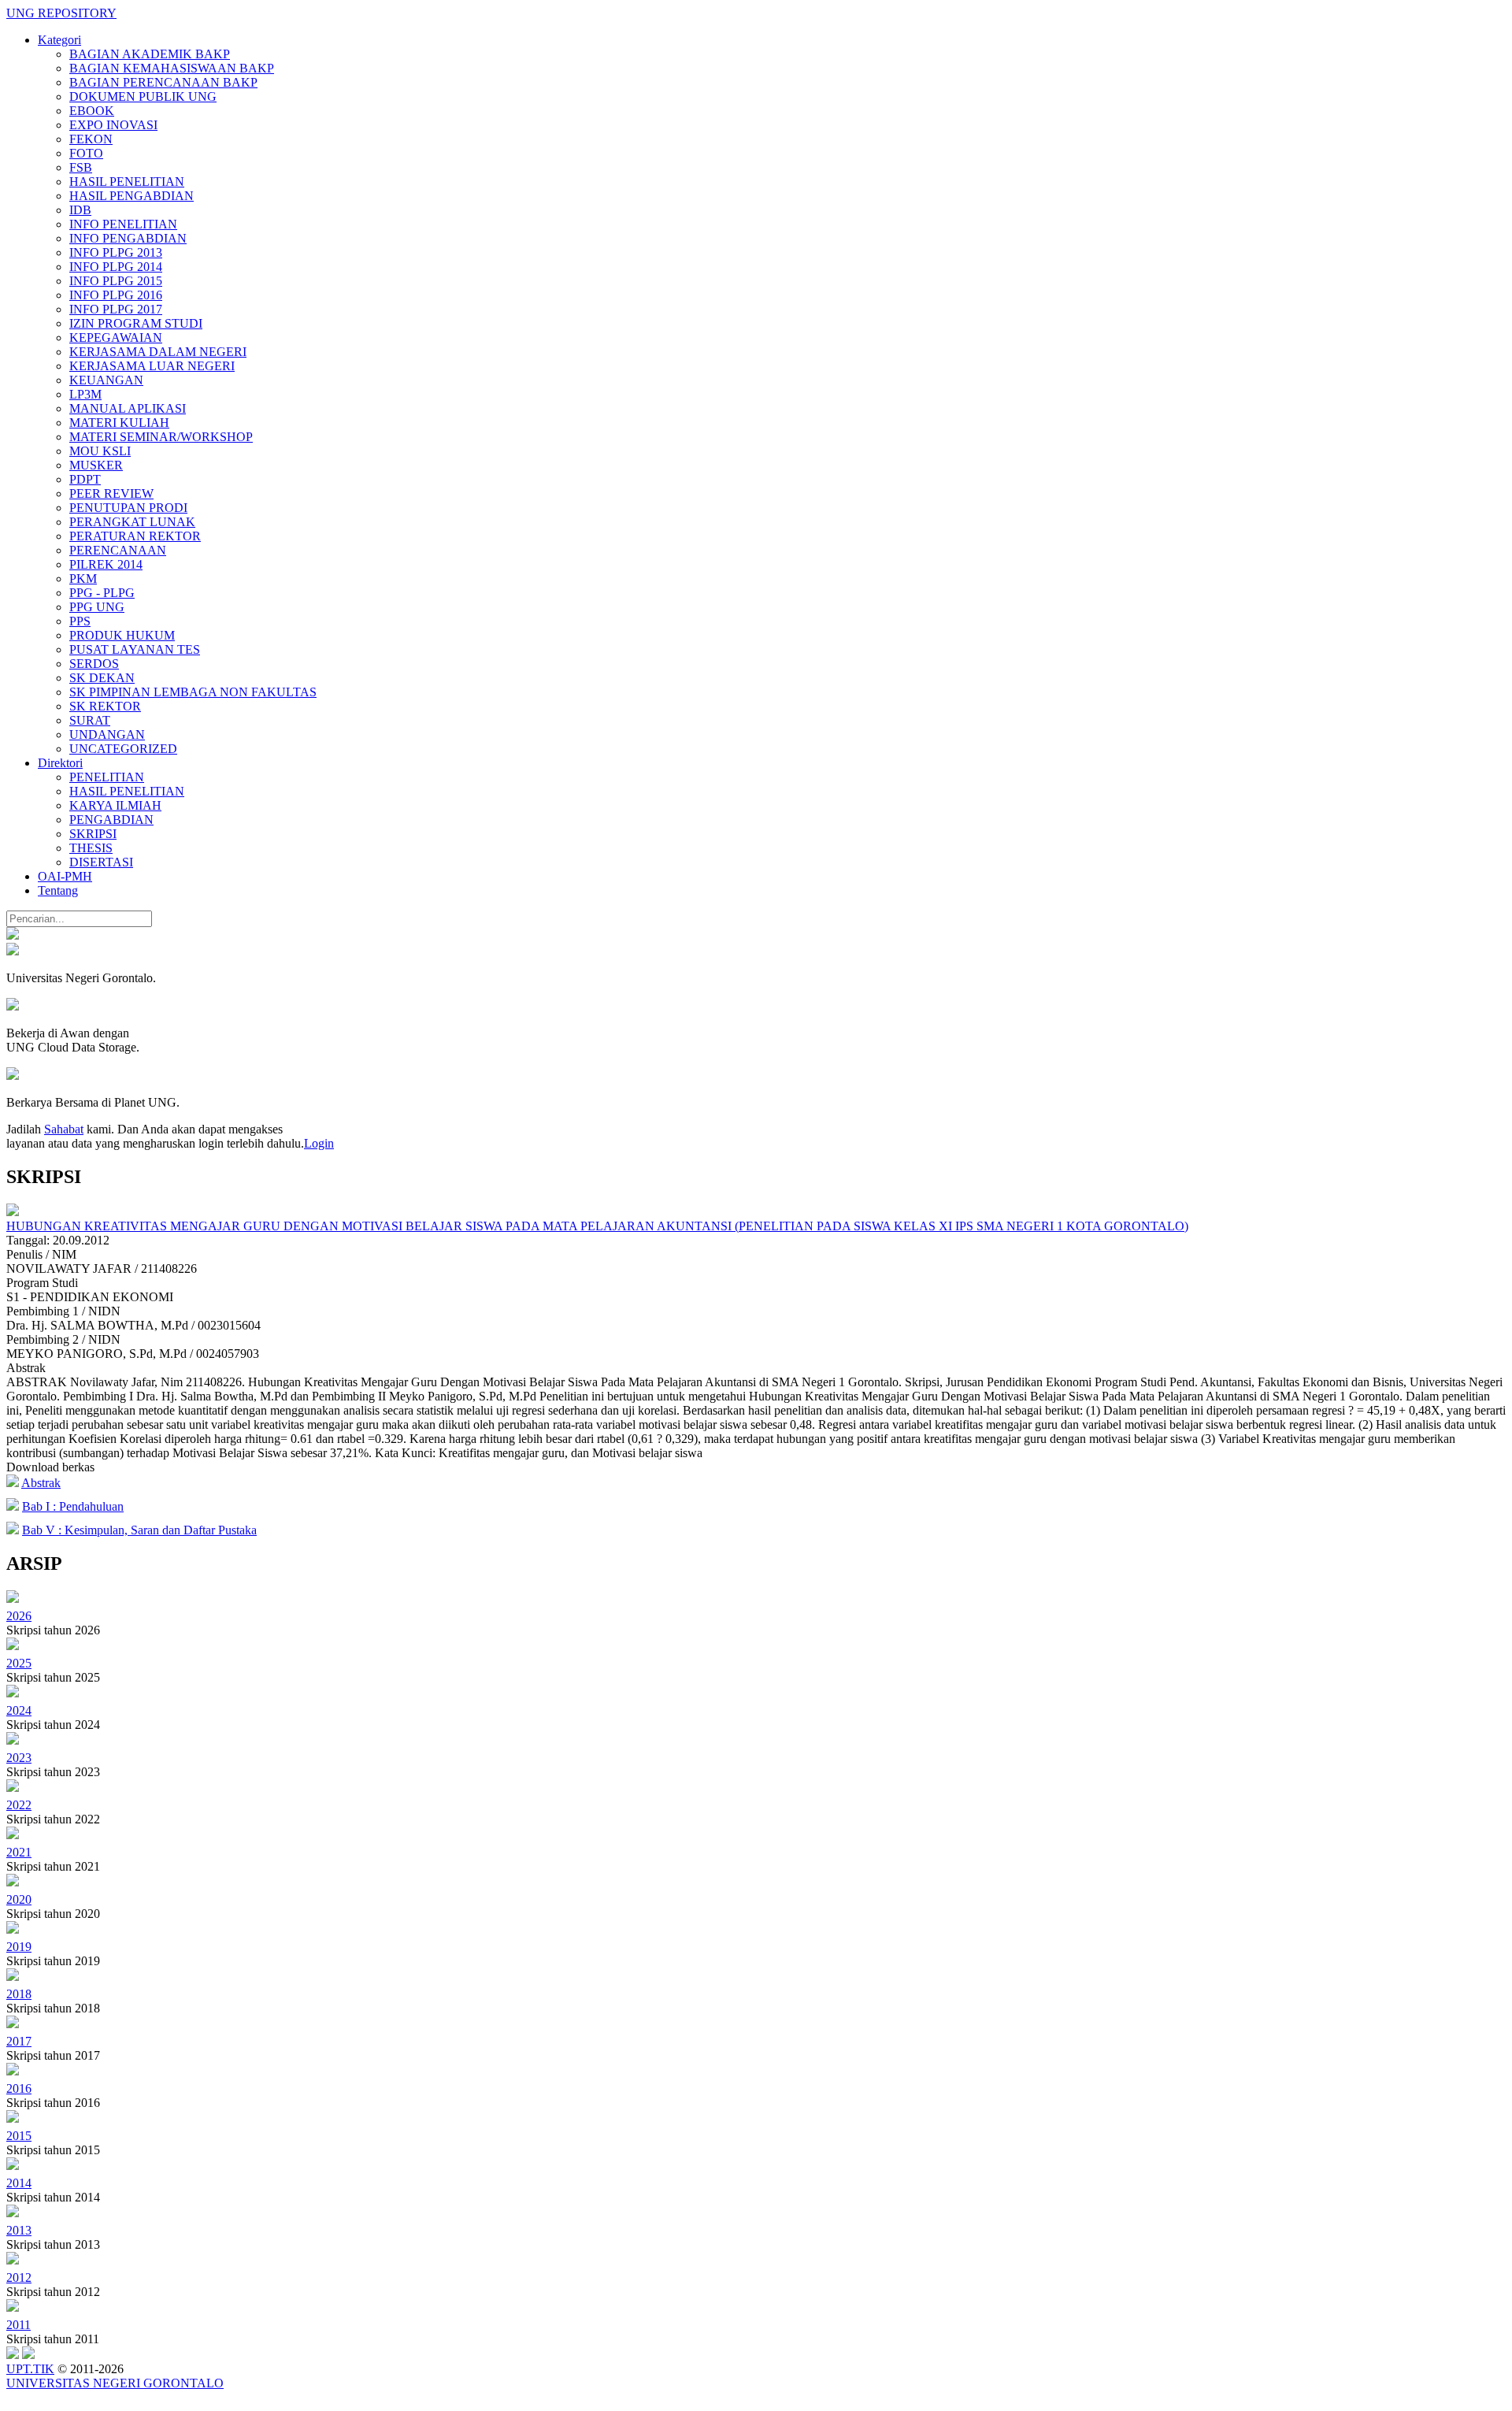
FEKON (91, 139)
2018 (19, 1994)
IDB (80, 210)
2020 (19, 1899)
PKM (83, 579)
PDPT (85, 479)
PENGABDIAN (111, 820)
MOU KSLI (100, 451)
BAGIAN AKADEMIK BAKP (150, 54)
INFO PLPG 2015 (116, 281)
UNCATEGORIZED (123, 749)
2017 (19, 2041)
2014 (19, 2183)
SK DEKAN (102, 678)
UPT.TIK (30, 2369)
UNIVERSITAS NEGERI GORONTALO (115, 2383)
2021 (19, 1852)
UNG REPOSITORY (61, 13)
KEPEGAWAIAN (116, 338)
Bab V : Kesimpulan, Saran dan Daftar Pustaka (139, 1530)
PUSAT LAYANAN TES (135, 649)
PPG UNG (97, 607)
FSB (81, 167)
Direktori (60, 763)
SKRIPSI (93, 834)
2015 (19, 2136)
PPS (80, 621)
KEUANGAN (106, 380)
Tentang (58, 890)
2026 (19, 1616)
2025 (19, 1663)
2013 (19, 2230)
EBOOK (92, 111)
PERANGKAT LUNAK (132, 522)
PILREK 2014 (106, 564)
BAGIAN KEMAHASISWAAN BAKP (172, 68)
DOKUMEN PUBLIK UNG (143, 96)
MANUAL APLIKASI (128, 408)
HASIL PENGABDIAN (132, 196)
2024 (19, 1710)
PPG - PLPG (102, 593)
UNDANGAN (107, 734)
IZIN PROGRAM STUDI (136, 323)
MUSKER (96, 465)
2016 (19, 2088)
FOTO (86, 153)
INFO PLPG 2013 (116, 252)
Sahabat (64, 1129)
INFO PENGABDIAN (128, 238)
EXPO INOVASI (113, 125)
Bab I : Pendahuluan (73, 1506)
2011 (19, 2325)
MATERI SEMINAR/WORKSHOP (161, 437)
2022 (19, 1805)
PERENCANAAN (118, 550)
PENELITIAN (107, 777)
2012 (19, 2277)
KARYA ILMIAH (115, 805)
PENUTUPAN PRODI (128, 508)
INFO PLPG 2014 (116, 267)
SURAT (90, 720)
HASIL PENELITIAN (127, 182)
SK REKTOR (105, 706)
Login (319, 1143)
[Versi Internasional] (13, 935)
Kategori (59, 40)
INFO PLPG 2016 (116, 295)
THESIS (91, 848)
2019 (19, 1947)
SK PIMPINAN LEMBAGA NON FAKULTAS (193, 692)
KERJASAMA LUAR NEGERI (152, 366)
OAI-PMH (65, 876)
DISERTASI (101, 862)
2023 (19, 1758)
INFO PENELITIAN (123, 224)
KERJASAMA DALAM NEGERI (158, 352)
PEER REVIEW (111, 493)
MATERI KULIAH (119, 423)
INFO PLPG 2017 (116, 309)
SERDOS (94, 664)
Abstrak (41, 1483)
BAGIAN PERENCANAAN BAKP (163, 82)
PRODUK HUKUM (122, 635)
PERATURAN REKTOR (135, 536)
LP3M (85, 394)
